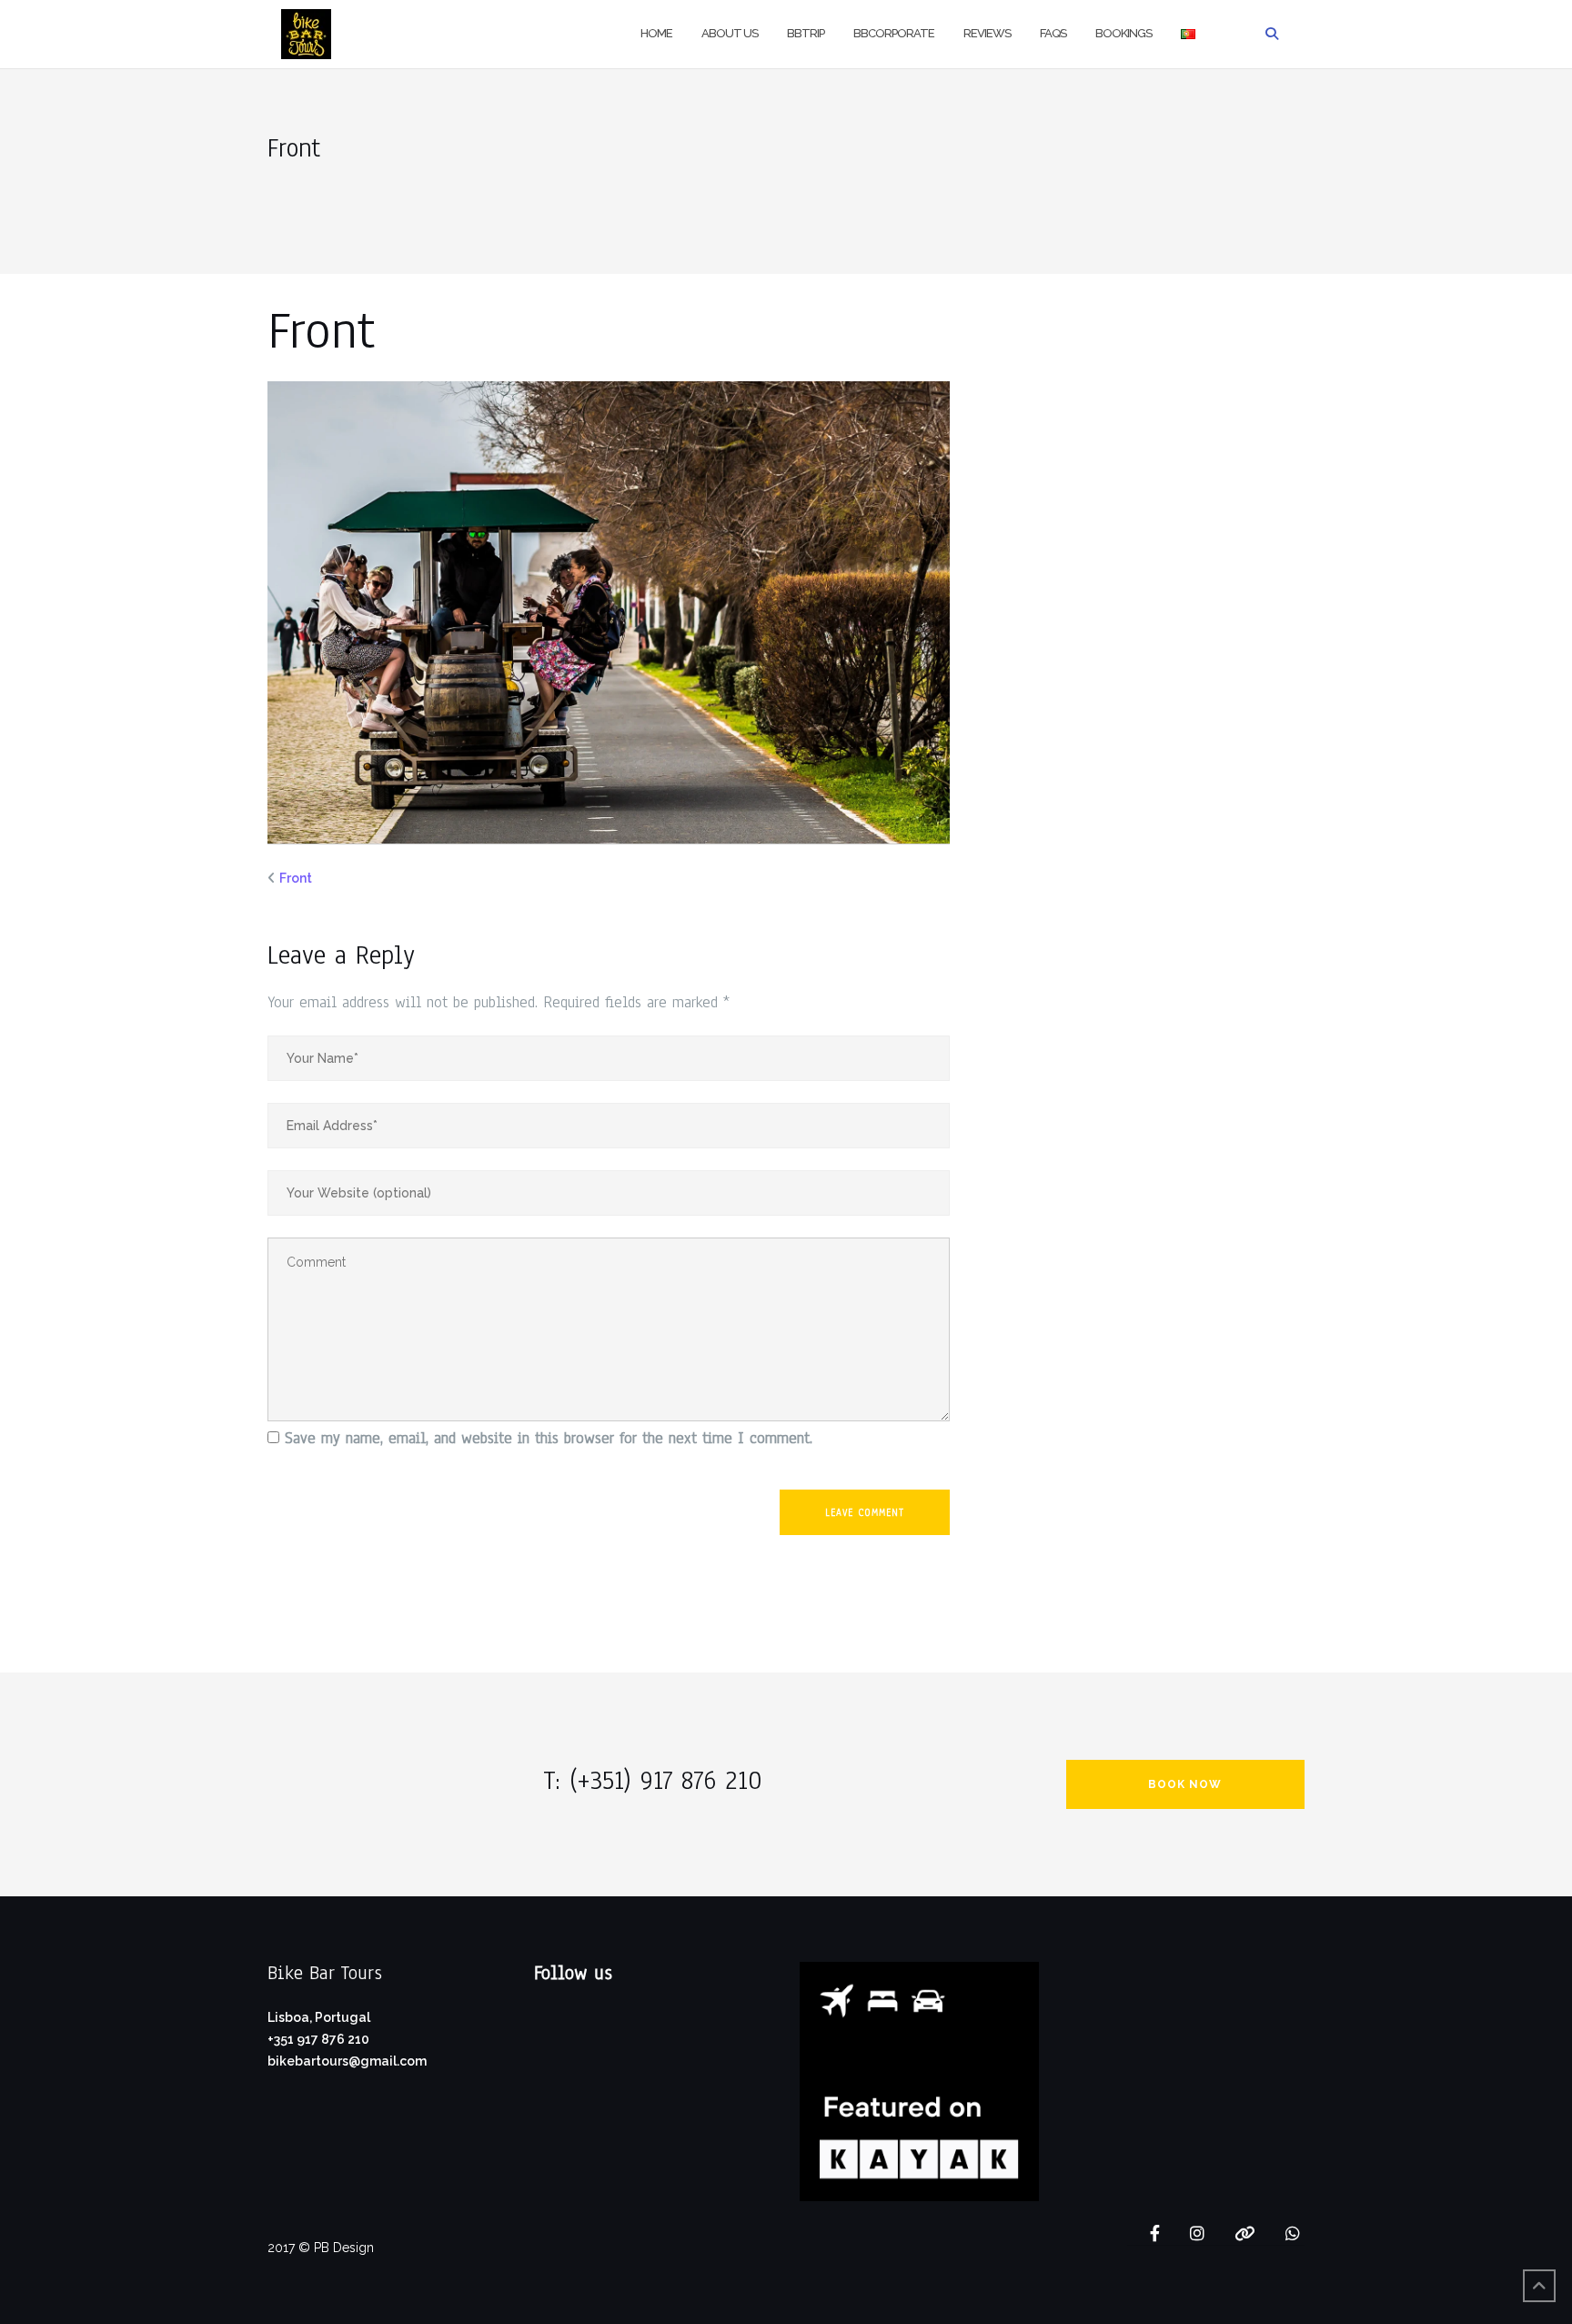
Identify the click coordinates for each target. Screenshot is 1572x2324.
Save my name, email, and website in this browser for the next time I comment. (549, 1438)
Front (296, 878)
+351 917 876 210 (318, 2039)
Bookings (1124, 33)
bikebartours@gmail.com (347, 2061)
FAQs (1053, 33)
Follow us (573, 1973)
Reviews (987, 33)
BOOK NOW (1185, 1784)
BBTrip (806, 33)
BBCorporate (894, 33)
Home (656, 33)
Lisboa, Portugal (319, 2017)
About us (730, 33)
